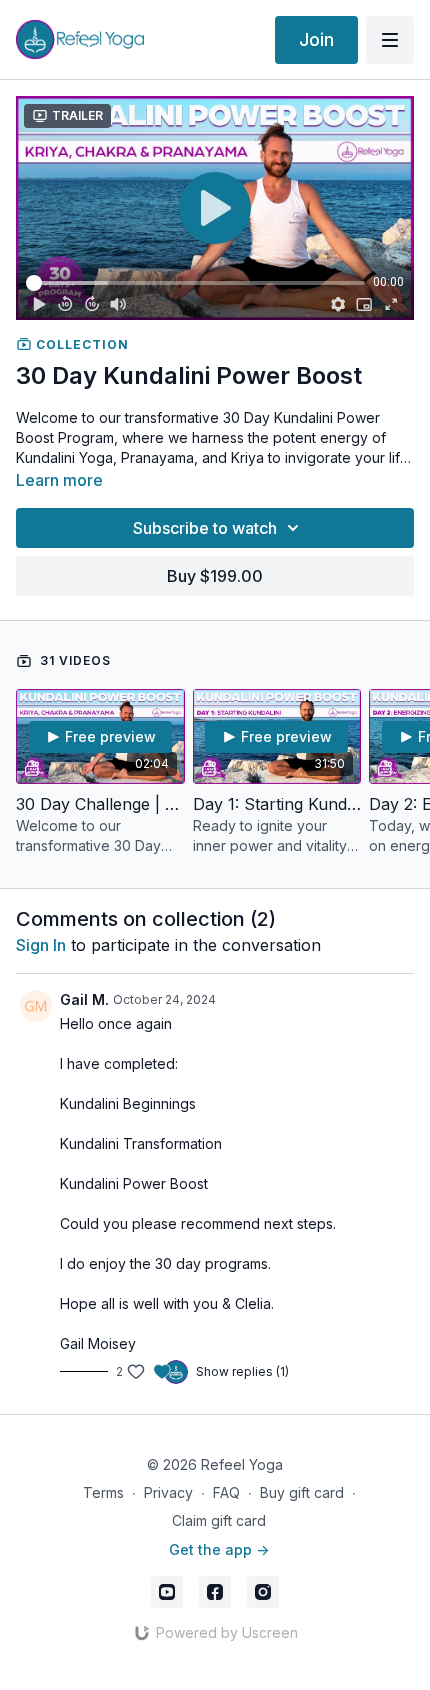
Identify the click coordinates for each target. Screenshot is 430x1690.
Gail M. (84, 999)
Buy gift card (302, 1492)
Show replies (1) (242, 1371)
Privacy (168, 1492)
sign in (41, 945)
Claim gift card (219, 1520)
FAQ (226, 1492)
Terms (103, 1492)
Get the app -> (219, 1549)
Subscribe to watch (205, 528)
